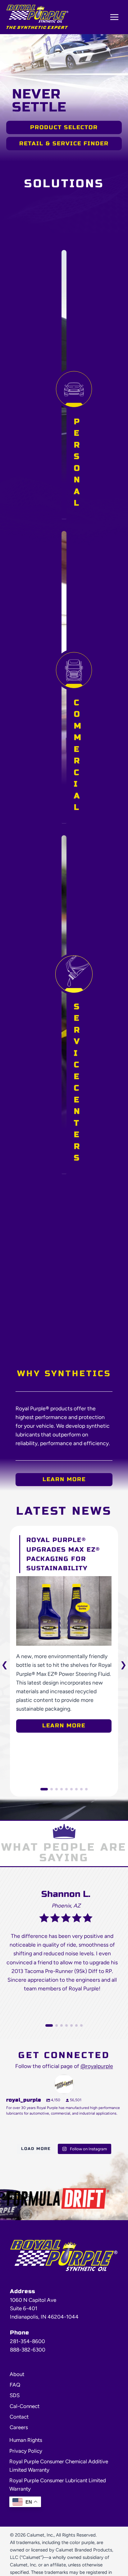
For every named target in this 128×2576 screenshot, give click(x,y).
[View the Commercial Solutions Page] (74, 691)
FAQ (15, 2385)
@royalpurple (97, 2066)
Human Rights (26, 2440)
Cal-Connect (25, 2406)
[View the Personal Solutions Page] (74, 398)
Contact (19, 2417)
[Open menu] (114, 17)
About (17, 2374)
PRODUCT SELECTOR (64, 127)
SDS (15, 2395)
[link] (64, 1634)
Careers (19, 2427)
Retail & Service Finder (64, 143)
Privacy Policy (26, 2451)
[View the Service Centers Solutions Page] (74, 1018)
